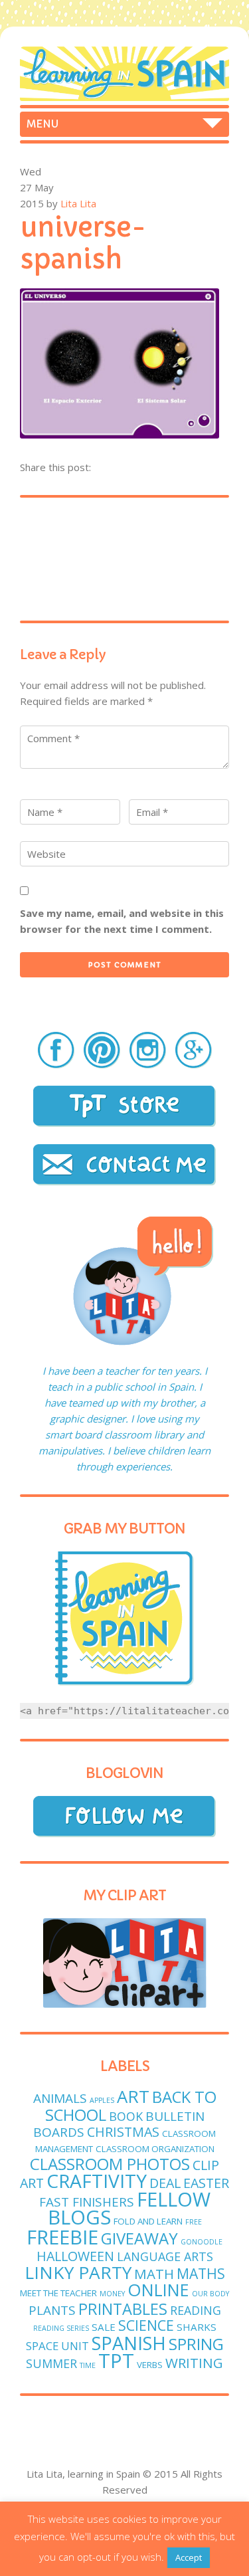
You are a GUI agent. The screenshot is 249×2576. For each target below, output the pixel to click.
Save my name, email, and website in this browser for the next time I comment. (122, 921)
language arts (165, 2256)
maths (201, 2273)
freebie (62, 2237)
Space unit (57, 2346)
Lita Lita (78, 203)
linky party (78, 2272)
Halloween (75, 2256)
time (88, 2365)
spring (196, 2344)
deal (165, 2183)
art (133, 2097)
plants (52, 2310)
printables (123, 2309)
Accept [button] (189, 2557)
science (146, 2325)
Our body (210, 2294)
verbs (150, 2365)
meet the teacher (58, 2293)
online (158, 2290)
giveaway (139, 2238)
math (154, 2274)
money (112, 2294)
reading (196, 2310)
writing (194, 2363)
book (126, 2116)
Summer (51, 2363)
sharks (197, 2327)
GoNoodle (202, 2242)
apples (102, 2100)
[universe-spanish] (120, 435)
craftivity (97, 2181)
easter (206, 2183)
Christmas (123, 2132)
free (194, 2222)
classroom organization (155, 2149)
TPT (116, 2361)
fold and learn (148, 2221)
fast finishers (87, 2202)
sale (104, 2327)
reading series (61, 2328)
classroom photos (110, 2164)
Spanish (129, 2343)
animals (60, 2098)
